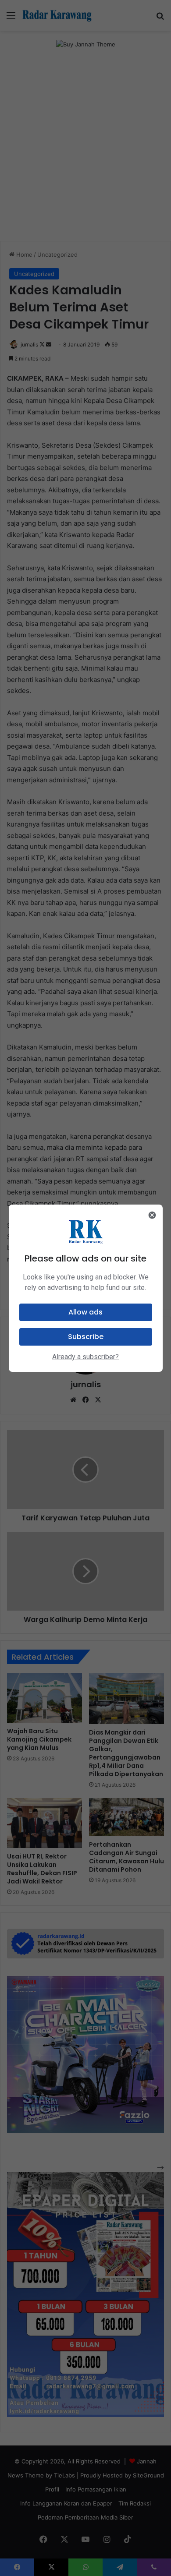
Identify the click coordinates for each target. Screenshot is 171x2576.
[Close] (152, 1215)
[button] (86, 1312)
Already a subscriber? (85, 1357)
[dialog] (86, 1288)
